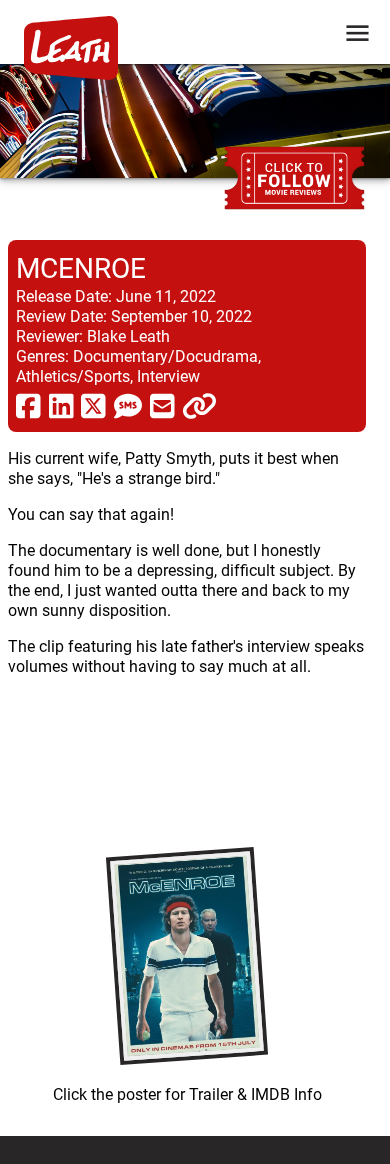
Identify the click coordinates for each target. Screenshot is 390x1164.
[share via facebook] (28, 405)
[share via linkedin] (61, 405)
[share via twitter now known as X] (93, 405)
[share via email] (162, 405)
